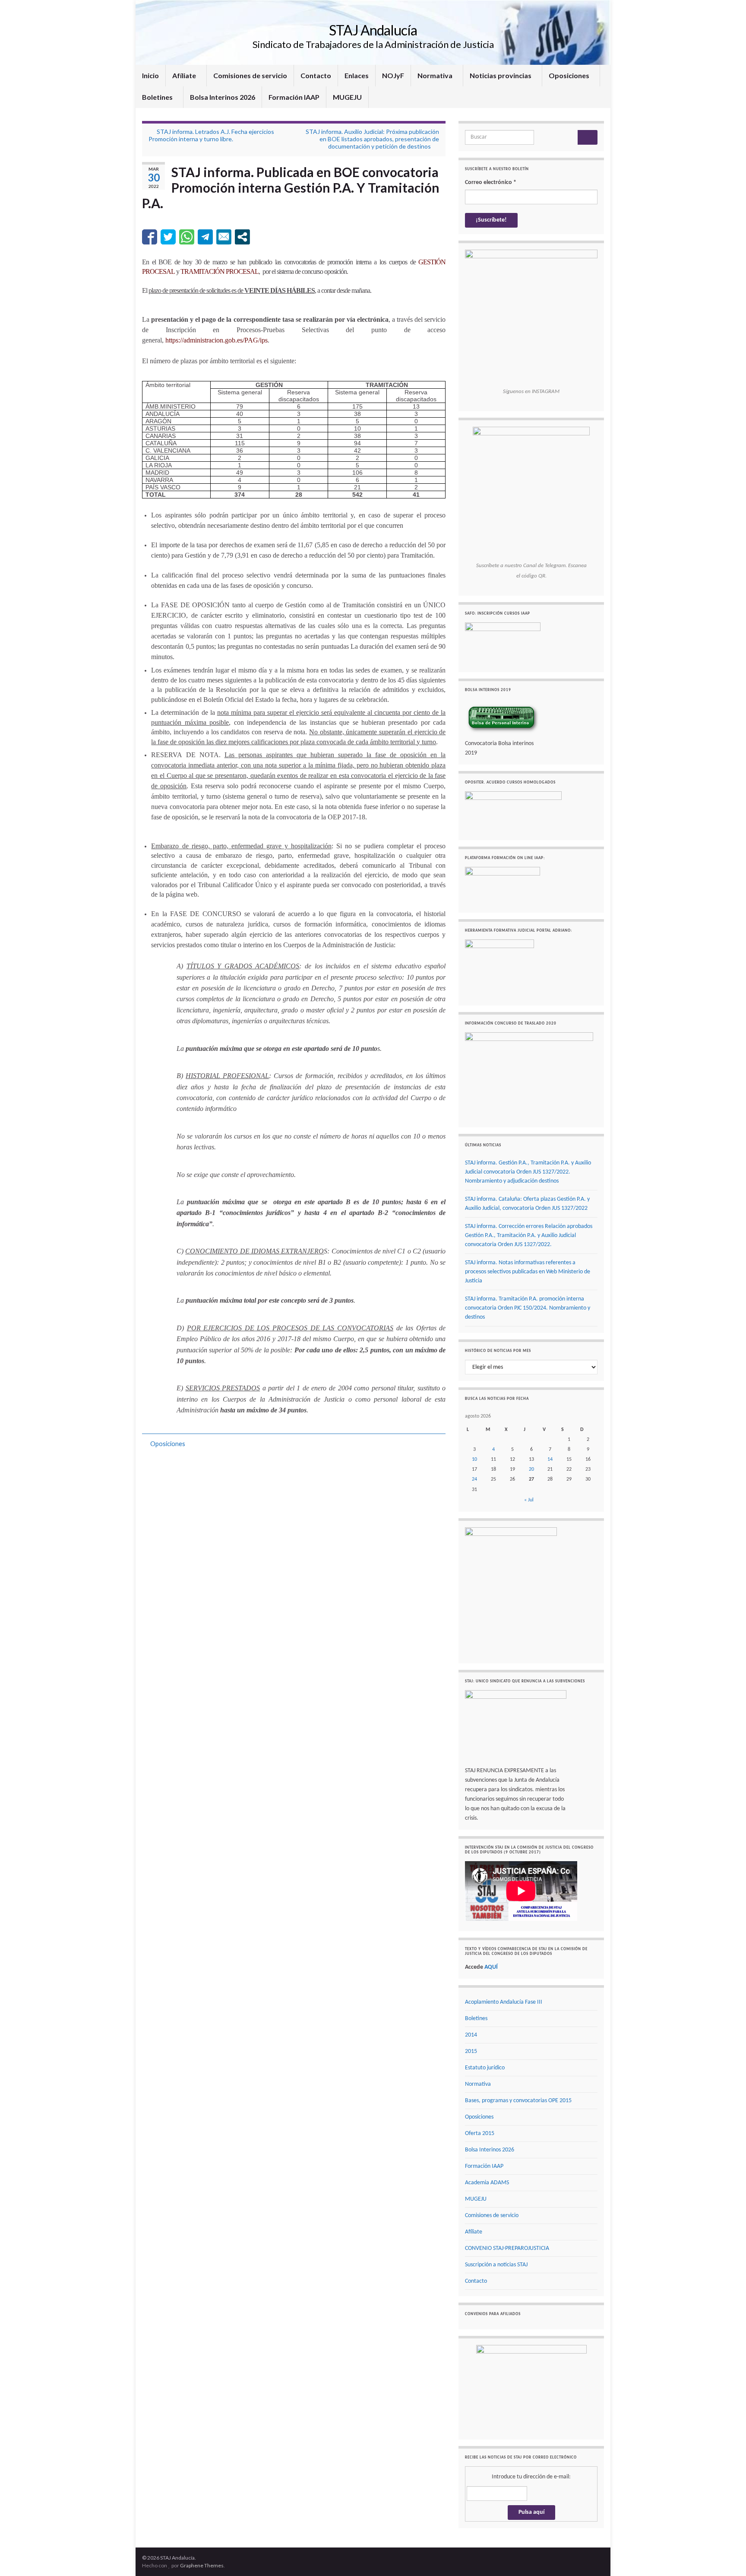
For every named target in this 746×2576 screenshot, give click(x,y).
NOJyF (393, 75)
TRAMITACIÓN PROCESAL (220, 271)
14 (550, 1459)
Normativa (436, 75)
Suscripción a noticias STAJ (496, 2265)
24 (474, 1479)
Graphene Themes (202, 2565)
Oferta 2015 (480, 2133)
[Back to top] (727, 2557)
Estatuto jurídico (485, 2068)
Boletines (158, 97)
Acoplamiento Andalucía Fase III (504, 2002)
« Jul (529, 1500)
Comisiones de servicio (250, 75)
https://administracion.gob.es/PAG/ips (217, 340)
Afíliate (185, 75)
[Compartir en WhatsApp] (187, 237)
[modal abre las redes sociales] (242, 237)
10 (474, 1459)
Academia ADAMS (487, 2183)
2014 (471, 2035)
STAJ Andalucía (373, 30)
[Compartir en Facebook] (150, 237)
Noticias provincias (501, 75)
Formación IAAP (294, 97)
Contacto (316, 75)
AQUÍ (491, 1967)
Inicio (150, 75)
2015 (471, 2051)
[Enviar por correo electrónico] (224, 237)
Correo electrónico (491, 182)
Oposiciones (570, 75)
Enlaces (357, 75)
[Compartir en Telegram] (205, 237)
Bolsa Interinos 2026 (223, 97)
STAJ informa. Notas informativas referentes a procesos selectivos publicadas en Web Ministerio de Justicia (528, 1272)
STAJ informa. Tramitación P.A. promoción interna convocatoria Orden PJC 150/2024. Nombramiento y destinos (528, 1308)
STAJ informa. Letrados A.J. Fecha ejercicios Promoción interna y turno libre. (211, 135)
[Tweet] (168, 237)
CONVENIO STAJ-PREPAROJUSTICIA (507, 2248)
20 (531, 1469)
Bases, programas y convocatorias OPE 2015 (518, 2101)
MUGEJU (347, 97)
